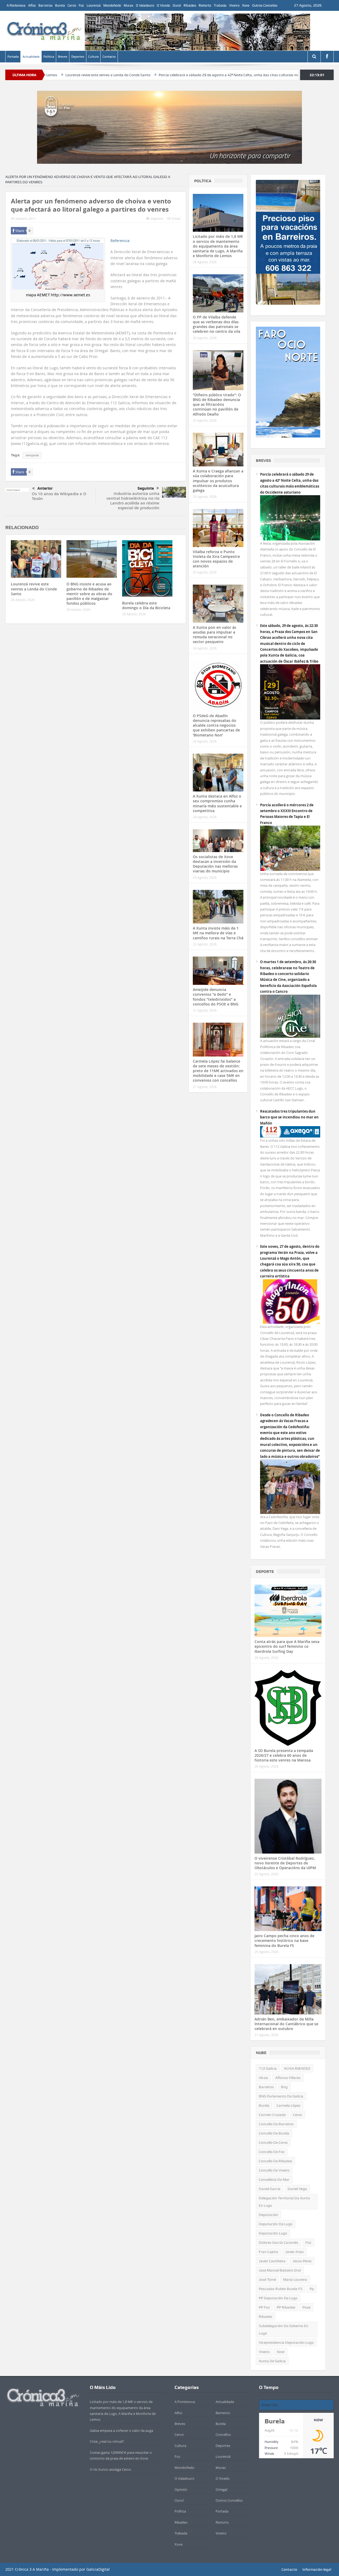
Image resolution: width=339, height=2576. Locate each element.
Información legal (317, 2569)
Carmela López (288, 2105)
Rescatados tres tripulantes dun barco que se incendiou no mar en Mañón (289, 1117)
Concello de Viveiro (274, 2170)
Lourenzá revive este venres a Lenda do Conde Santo (34, 589)
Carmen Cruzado (272, 2115)
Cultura (93, 57)
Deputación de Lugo (276, 2224)
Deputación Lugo (273, 2233)
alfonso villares (288, 2078)
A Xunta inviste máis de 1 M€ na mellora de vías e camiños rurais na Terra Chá (218, 933)
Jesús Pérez (302, 2261)
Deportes (78, 57)
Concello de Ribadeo (275, 2161)
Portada (13, 57)
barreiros (266, 2087)
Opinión (181, 2489)
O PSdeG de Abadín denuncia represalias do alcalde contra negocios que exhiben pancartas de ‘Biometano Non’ (216, 725)
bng (284, 2087)
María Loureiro (295, 2279)
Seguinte (146, 488)
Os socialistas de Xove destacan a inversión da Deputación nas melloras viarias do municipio (215, 864)
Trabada (220, 5)
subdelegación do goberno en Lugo (284, 2329)
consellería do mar (274, 2179)
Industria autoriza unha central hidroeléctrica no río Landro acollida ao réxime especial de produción (133, 501)
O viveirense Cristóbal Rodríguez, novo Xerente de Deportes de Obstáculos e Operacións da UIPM (285, 1863)
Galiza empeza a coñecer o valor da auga (121, 2431)
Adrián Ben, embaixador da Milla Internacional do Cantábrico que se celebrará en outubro (286, 2024)
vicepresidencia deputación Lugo (286, 2342)
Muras (128, 5)
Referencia (120, 241)
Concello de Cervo (273, 2142)
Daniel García (270, 2189)
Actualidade (31, 57)
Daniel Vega (297, 2189)
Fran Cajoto (268, 2252)
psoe (306, 2307)
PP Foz (264, 2307)
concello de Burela (274, 2133)
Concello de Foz (272, 2152)
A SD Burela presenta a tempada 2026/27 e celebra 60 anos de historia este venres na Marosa (284, 1755)
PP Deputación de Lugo (278, 2298)
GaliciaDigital (98, 2569)
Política (49, 57)
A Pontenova (16, 5)
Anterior (45, 488)
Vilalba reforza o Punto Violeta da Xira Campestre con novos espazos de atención (216, 559)
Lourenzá (94, 5)
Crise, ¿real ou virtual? (107, 2441)
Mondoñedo (112, 5)
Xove (246, 5)
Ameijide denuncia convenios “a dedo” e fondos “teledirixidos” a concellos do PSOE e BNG (216, 997)
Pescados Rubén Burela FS (281, 2289)
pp (312, 2289)
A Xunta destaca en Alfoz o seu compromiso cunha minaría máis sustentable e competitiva (217, 803)
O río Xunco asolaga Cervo (110, 2469)
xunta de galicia (272, 2361)
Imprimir (157, 219)
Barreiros (45, 5)
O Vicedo (163, 5)
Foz (81, 5)
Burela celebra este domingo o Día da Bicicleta (146, 605)
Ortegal (221, 2489)
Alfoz (32, 5)
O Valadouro (145, 5)
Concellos (223, 2434)
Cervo (72, 5)
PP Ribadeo (286, 2307)
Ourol (177, 5)
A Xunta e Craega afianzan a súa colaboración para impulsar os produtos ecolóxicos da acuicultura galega (218, 481)
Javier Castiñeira (272, 2261)
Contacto (109, 57)
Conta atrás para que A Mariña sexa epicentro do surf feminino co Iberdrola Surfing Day (287, 1646)
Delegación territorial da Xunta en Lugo (284, 2202)
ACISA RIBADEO (297, 2068)
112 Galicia (268, 2068)
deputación (268, 2215)
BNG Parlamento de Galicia (281, 2096)
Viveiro (234, 5)
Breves (63, 57)
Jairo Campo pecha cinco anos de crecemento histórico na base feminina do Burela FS (284, 1940)
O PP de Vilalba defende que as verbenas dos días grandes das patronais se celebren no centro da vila (217, 324)
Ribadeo (190, 5)
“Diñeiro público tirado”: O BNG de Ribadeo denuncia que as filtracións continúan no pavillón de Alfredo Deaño (217, 404)
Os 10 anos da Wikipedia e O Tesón (59, 496)
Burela (60, 5)
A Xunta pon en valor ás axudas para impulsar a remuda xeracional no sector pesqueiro (215, 635)
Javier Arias (295, 2252)
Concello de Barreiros (276, 2124)
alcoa (263, 2078)
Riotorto (205, 5)
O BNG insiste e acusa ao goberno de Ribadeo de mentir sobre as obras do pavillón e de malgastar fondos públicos (89, 594)
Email (176, 219)
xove (281, 2352)
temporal (32, 455)
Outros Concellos (265, 5)
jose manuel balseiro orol (280, 2270)
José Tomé (267, 2279)
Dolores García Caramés (278, 2242)
